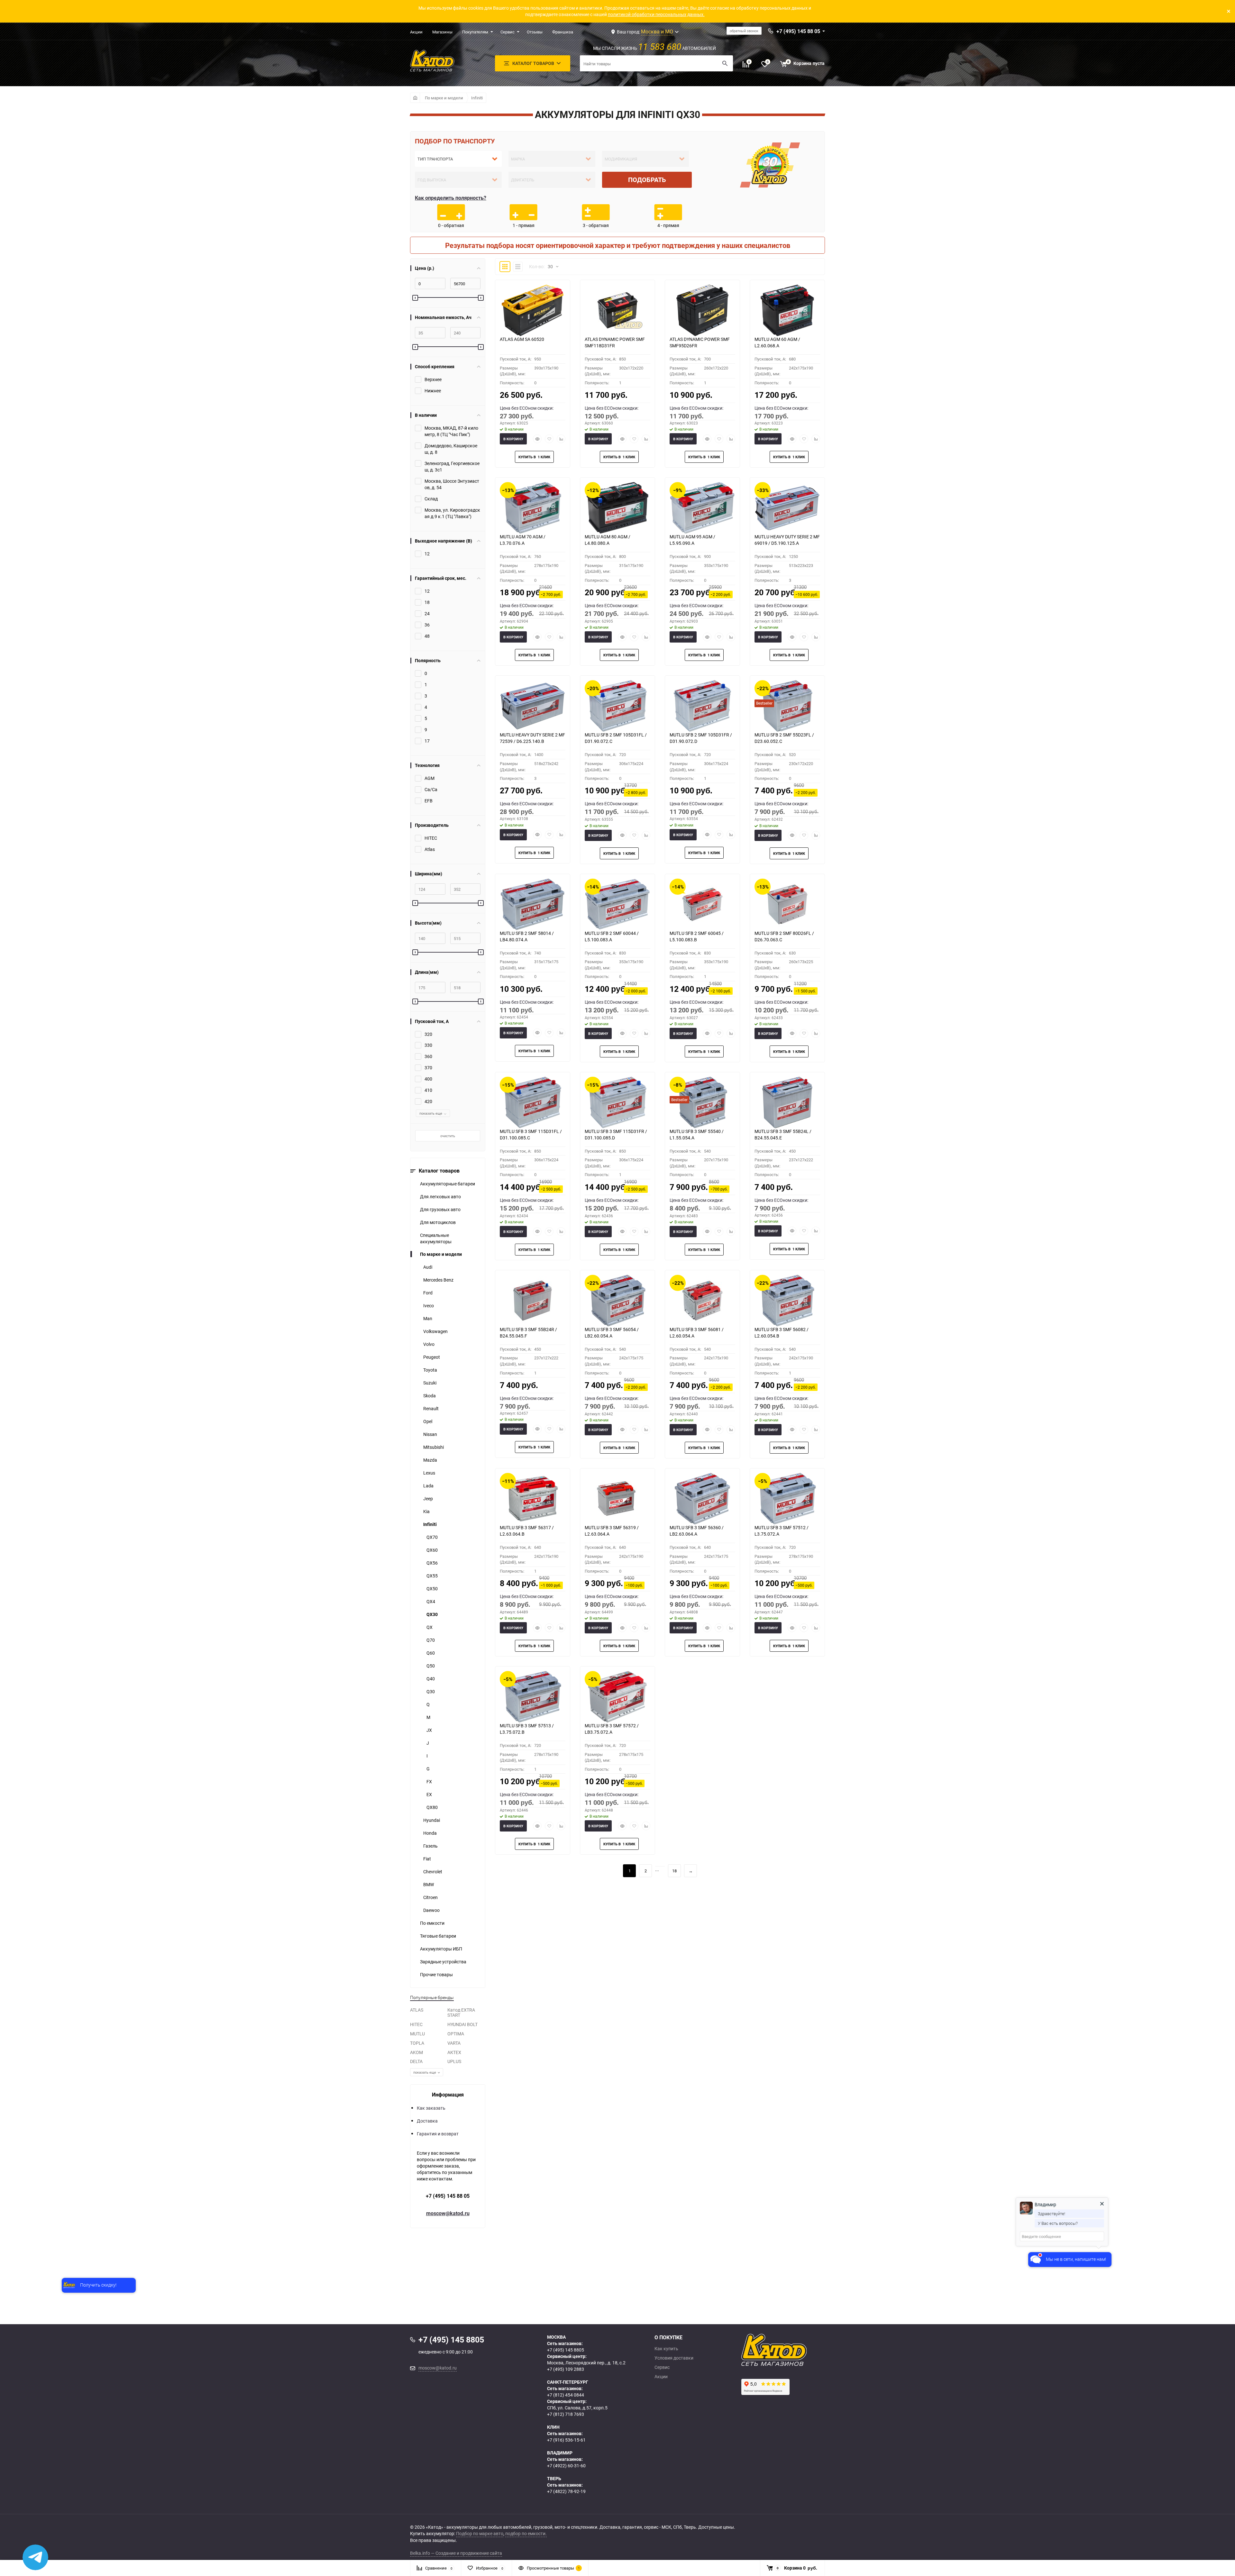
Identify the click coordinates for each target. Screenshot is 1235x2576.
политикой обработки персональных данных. (656, 14)
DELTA (416, 2061)
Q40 (431, 1679)
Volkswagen (435, 1331)
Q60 (431, 1653)
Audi (428, 1267)
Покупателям (475, 32)
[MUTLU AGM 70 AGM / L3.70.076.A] (533, 508)
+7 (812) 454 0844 (566, 2395)
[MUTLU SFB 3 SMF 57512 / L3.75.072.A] (787, 1499)
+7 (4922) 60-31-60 (566, 2466)
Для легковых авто (440, 1197)
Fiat (427, 1859)
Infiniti (477, 98)
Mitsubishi (434, 1447)
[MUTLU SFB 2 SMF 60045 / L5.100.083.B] (702, 904)
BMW (429, 1884)
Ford (428, 1293)
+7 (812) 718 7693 (566, 2414)
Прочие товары (436, 1974)
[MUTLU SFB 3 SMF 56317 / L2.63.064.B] (533, 1499)
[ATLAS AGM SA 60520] (533, 310)
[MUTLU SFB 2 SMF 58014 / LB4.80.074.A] (533, 904)
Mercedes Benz (438, 1280)
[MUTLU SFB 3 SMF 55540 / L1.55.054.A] (702, 1102)
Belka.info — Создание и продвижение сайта (456, 2553)
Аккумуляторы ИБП (441, 1949)
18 (674, 1871)
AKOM (416, 2052)
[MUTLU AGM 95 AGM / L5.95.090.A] (702, 508)
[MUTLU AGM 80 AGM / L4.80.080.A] (617, 508)
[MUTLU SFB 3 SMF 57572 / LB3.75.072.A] (617, 1697)
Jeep (428, 1498)
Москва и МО (657, 32)
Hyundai (432, 1820)
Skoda (430, 1396)
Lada (428, 1486)
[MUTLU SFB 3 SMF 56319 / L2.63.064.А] (617, 1499)
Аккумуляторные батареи (448, 1184)
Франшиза (563, 32)
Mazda (430, 1460)
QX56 (432, 1563)
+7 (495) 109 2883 (566, 2369)
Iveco (429, 1306)
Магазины (442, 32)
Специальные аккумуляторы (436, 1238)
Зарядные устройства (443, 1962)
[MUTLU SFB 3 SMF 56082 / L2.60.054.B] (787, 1301)
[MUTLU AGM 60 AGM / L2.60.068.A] (787, 310)
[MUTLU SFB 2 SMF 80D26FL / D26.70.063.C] (787, 904)
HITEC (416, 2024)
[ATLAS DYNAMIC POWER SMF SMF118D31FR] (617, 310)
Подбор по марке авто (480, 2533)
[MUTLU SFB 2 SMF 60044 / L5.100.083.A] (617, 904)
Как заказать (431, 2108)
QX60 (432, 1550)
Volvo (429, 1344)
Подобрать (647, 180)
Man (428, 1318)
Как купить (666, 2349)
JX (429, 1730)
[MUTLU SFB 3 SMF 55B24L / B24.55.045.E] (787, 1102)
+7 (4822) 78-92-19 (566, 2491)
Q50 (431, 1666)
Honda (430, 1833)
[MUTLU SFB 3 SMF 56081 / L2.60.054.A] (702, 1301)
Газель (430, 1846)
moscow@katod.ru (448, 2213)
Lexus (429, 1473)
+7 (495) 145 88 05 (448, 2196)
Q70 (431, 1640)
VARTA (454, 2043)
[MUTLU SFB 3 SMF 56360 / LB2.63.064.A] (702, 1499)
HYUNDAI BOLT (462, 2024)
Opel (428, 1421)
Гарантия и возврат (438, 2134)
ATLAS (417, 2010)
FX (429, 1781)
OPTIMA (456, 2034)
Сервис (508, 32)
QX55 (432, 1576)
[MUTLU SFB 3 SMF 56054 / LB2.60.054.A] (617, 1301)
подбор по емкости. (526, 2533)
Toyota (430, 1370)
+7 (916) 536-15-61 (566, 2440)
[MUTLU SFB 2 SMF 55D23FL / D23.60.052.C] (787, 706)
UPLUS (454, 2061)
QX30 (432, 1614)
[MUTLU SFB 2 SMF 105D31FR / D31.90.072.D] (702, 706)
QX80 (432, 1807)
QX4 (431, 1601)
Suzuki (430, 1383)
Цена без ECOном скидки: (527, 408)
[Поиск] (725, 63)
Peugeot (432, 1357)
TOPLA (417, 2043)
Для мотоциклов (438, 1222)
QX (430, 1627)
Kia (426, 1511)
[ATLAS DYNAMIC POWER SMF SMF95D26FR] (702, 310)
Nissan (430, 1434)
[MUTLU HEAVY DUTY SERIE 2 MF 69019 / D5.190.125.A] (787, 508)
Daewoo (431, 1910)
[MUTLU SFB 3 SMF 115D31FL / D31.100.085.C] (533, 1102)
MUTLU (417, 2034)
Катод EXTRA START (461, 2013)
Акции (416, 32)
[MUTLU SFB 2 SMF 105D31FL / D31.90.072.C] (617, 706)
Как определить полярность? (451, 198)
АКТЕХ (454, 2052)
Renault (431, 1408)
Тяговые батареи (438, 1936)
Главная (415, 98)
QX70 (432, 1537)
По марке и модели (444, 98)
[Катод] (798, 2350)
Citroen (430, 1897)
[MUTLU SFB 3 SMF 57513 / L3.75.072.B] (533, 1697)
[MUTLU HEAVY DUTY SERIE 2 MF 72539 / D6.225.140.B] (533, 706)
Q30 (431, 1691)
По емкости (432, 1923)
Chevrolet (433, 1872)
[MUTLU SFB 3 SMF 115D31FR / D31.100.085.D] (617, 1102)
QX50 (432, 1589)
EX (429, 1794)
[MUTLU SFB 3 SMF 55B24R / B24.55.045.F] (533, 1301)
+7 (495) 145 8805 (566, 2350)
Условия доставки (674, 2358)
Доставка (427, 2121)
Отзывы (535, 32)
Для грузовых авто (440, 1209)
